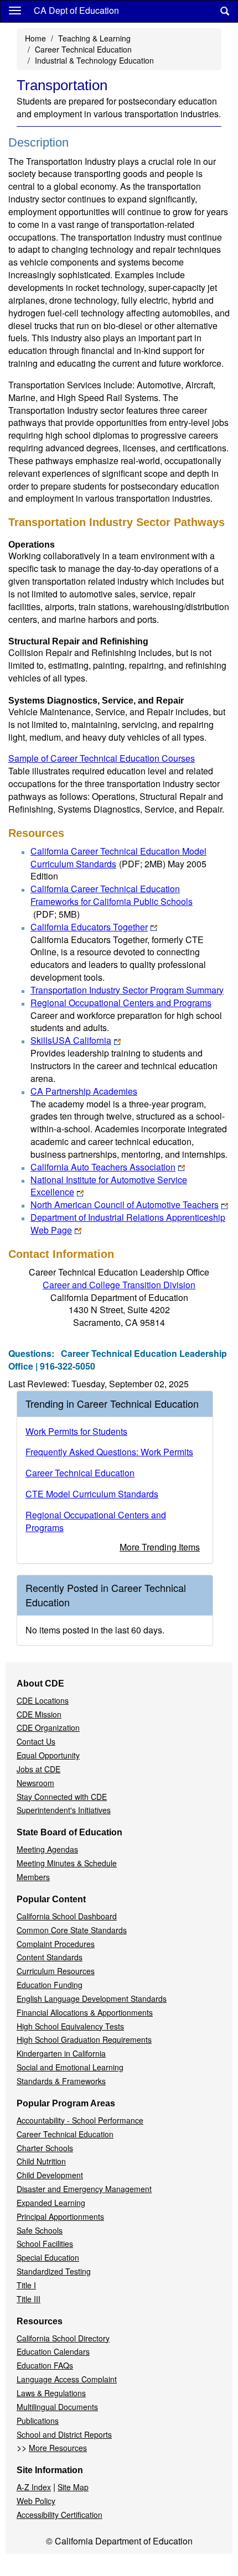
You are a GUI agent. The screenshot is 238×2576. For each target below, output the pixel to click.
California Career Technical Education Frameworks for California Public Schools (112, 901)
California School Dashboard (67, 1916)
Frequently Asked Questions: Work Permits (109, 1452)
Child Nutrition (41, 2161)
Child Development (50, 2175)
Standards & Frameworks (61, 2081)
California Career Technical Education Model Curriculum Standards (118, 857)
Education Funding (50, 1985)
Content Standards (50, 1957)
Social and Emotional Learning (70, 2067)
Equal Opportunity (48, 1755)
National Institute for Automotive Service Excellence (109, 1186)
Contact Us (36, 1741)
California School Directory (63, 2338)
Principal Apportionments (60, 2216)
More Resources (58, 2448)
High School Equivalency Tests (70, 2026)
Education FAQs (45, 2365)
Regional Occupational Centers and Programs (121, 1003)
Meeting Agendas (47, 1849)
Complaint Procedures (56, 1944)
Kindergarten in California (61, 2053)
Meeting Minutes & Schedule (67, 1863)
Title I (26, 2285)
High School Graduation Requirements (84, 2039)
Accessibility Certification (59, 2515)
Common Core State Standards (72, 1930)
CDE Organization (48, 1727)
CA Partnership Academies (84, 1091)
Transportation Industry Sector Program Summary (127, 990)
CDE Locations (43, 1700)
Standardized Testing (54, 2271)
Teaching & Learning (94, 38)
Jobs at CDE (38, 1769)
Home (35, 38)
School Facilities (45, 2244)
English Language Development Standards (92, 1999)
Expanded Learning (51, 2203)
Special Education (48, 2257)
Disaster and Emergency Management (84, 2189)
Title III (29, 2299)
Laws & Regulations (51, 2393)
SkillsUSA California (71, 1040)
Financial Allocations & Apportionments (85, 2012)
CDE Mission (39, 1714)
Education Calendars (53, 2351)
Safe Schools (40, 2230)
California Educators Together (89, 927)
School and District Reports (64, 2434)
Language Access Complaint (67, 2379)
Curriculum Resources (56, 1971)
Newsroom (35, 1783)
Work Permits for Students (76, 1431)
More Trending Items (160, 1547)
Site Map (73, 2487)
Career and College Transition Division (119, 1285)
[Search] (225, 11)
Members (33, 1877)
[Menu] (15, 10)
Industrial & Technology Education (94, 60)
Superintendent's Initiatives (64, 1810)
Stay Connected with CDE (62, 1797)
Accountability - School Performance (80, 2120)
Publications (38, 2421)
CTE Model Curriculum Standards (92, 1494)
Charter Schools (45, 2148)
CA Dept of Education (76, 10)
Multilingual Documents (57, 2407)
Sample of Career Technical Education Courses (102, 758)
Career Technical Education (83, 49)
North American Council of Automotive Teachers (125, 1204)
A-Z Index (34, 2487)
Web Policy (36, 2501)
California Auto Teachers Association (103, 1167)
